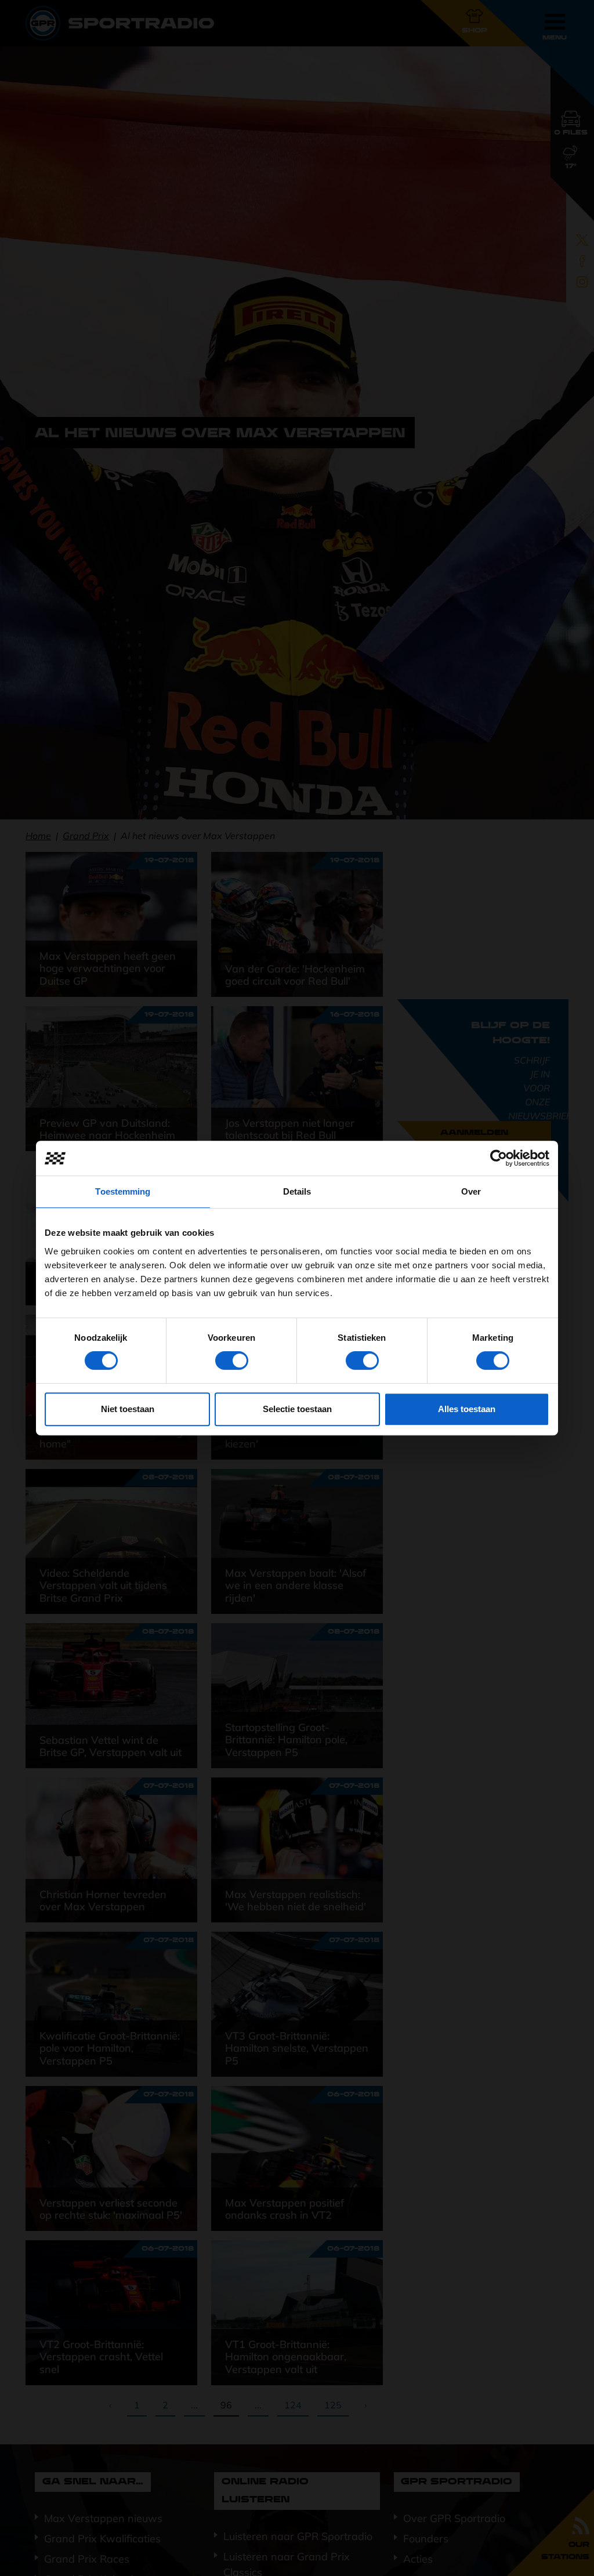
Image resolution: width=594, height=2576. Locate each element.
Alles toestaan (467, 1409)
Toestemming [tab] (123, 1191)
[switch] (232, 1360)
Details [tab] (297, 1191)
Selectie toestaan (297, 1409)
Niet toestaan (128, 1409)
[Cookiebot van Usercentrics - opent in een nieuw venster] (499, 1158)
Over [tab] (471, 1191)
